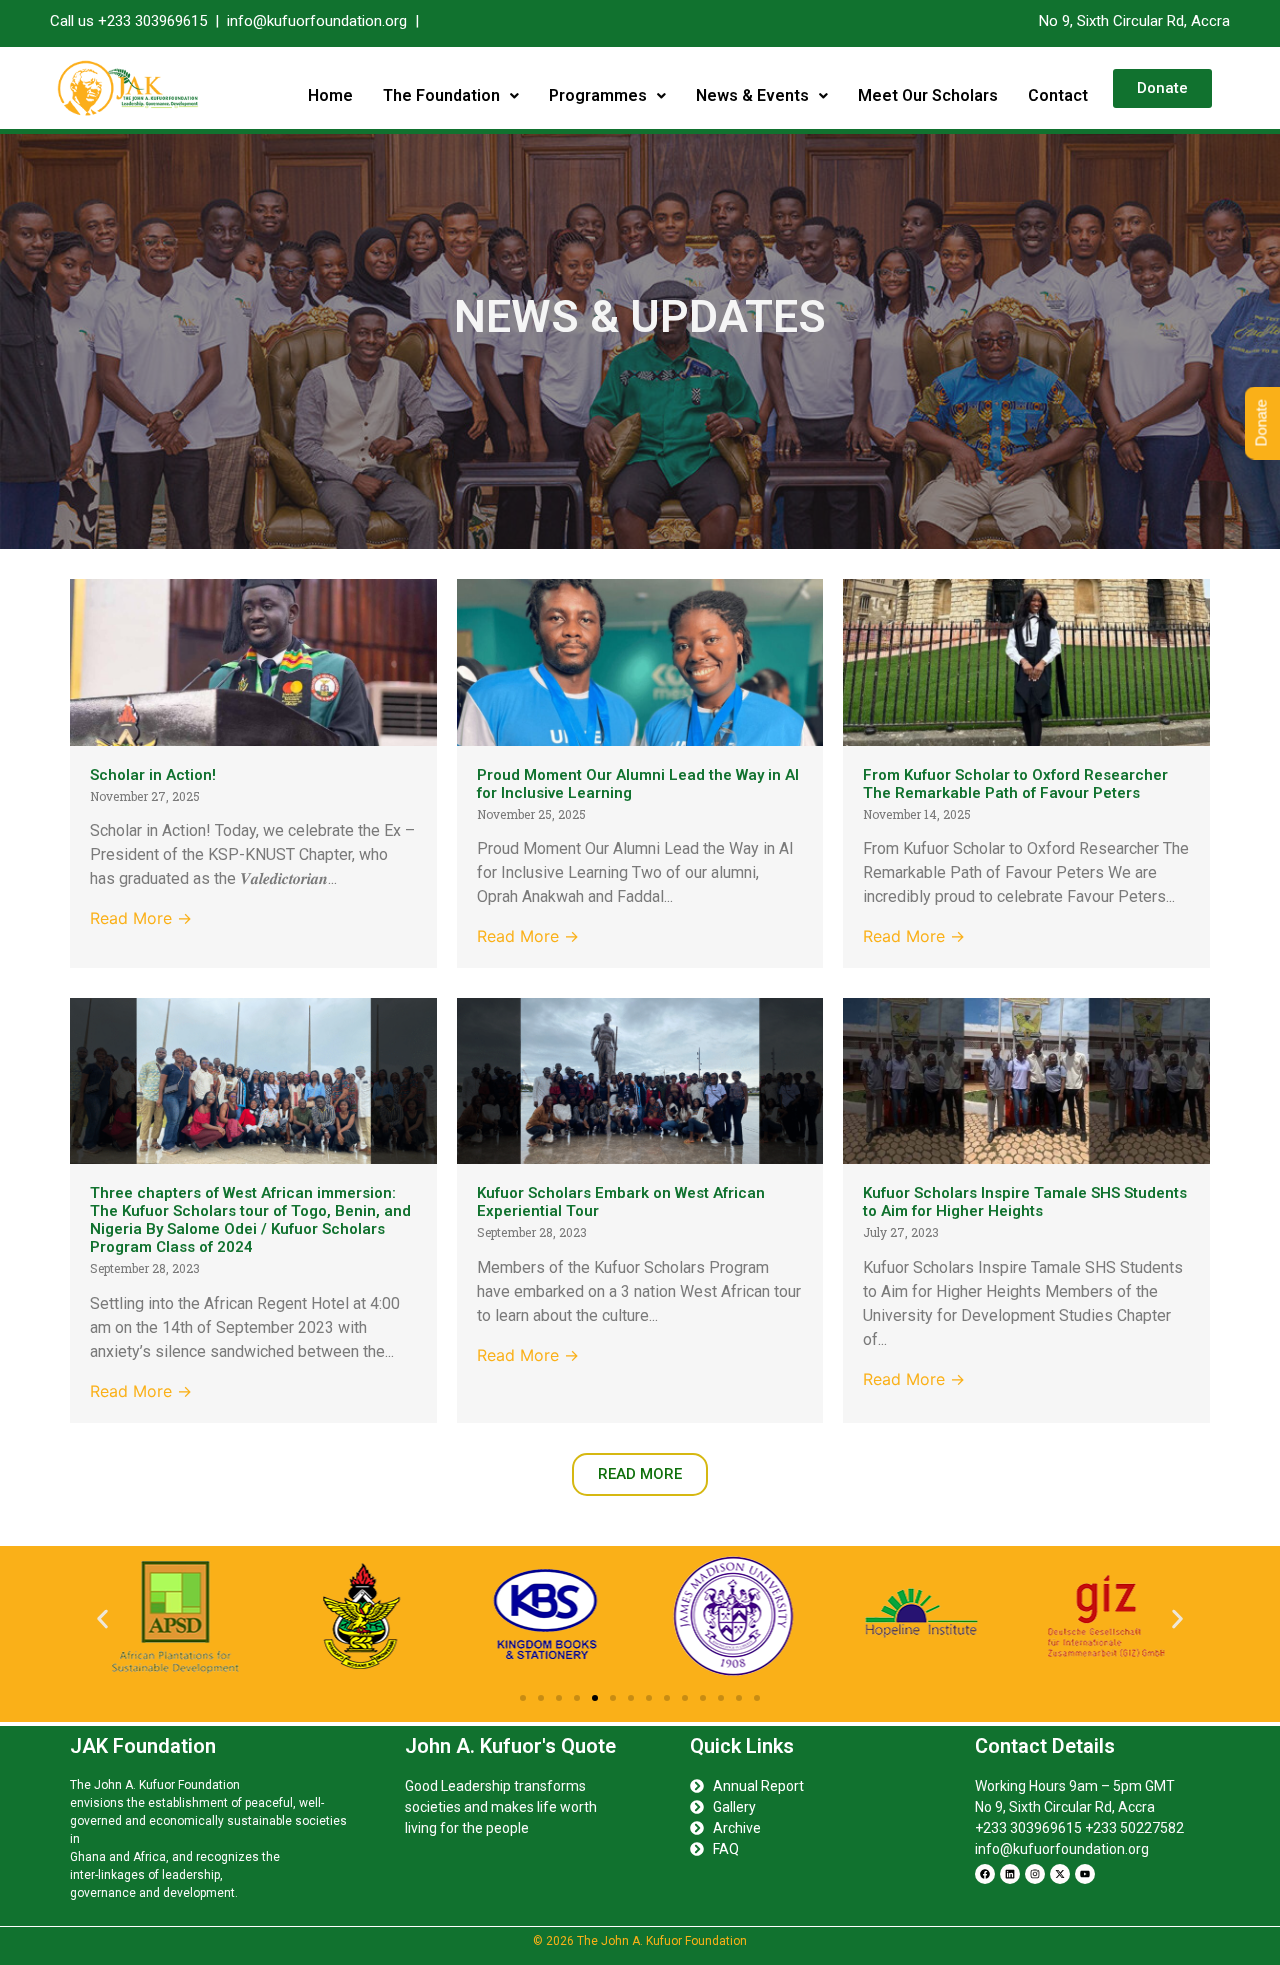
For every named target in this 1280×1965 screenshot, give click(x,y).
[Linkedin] (1010, 1874)
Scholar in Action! (153, 775)
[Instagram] (1035, 1874)
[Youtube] (1085, 1874)
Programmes (598, 95)
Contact (1058, 95)
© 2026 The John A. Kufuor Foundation (640, 1941)
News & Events (752, 95)
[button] (451, 96)
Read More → (141, 918)
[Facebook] (985, 1874)
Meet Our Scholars (928, 95)
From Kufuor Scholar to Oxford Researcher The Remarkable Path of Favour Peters (1015, 784)
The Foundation (441, 95)
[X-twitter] (1060, 1874)
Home (330, 95)
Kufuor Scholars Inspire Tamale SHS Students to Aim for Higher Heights (1025, 1202)
